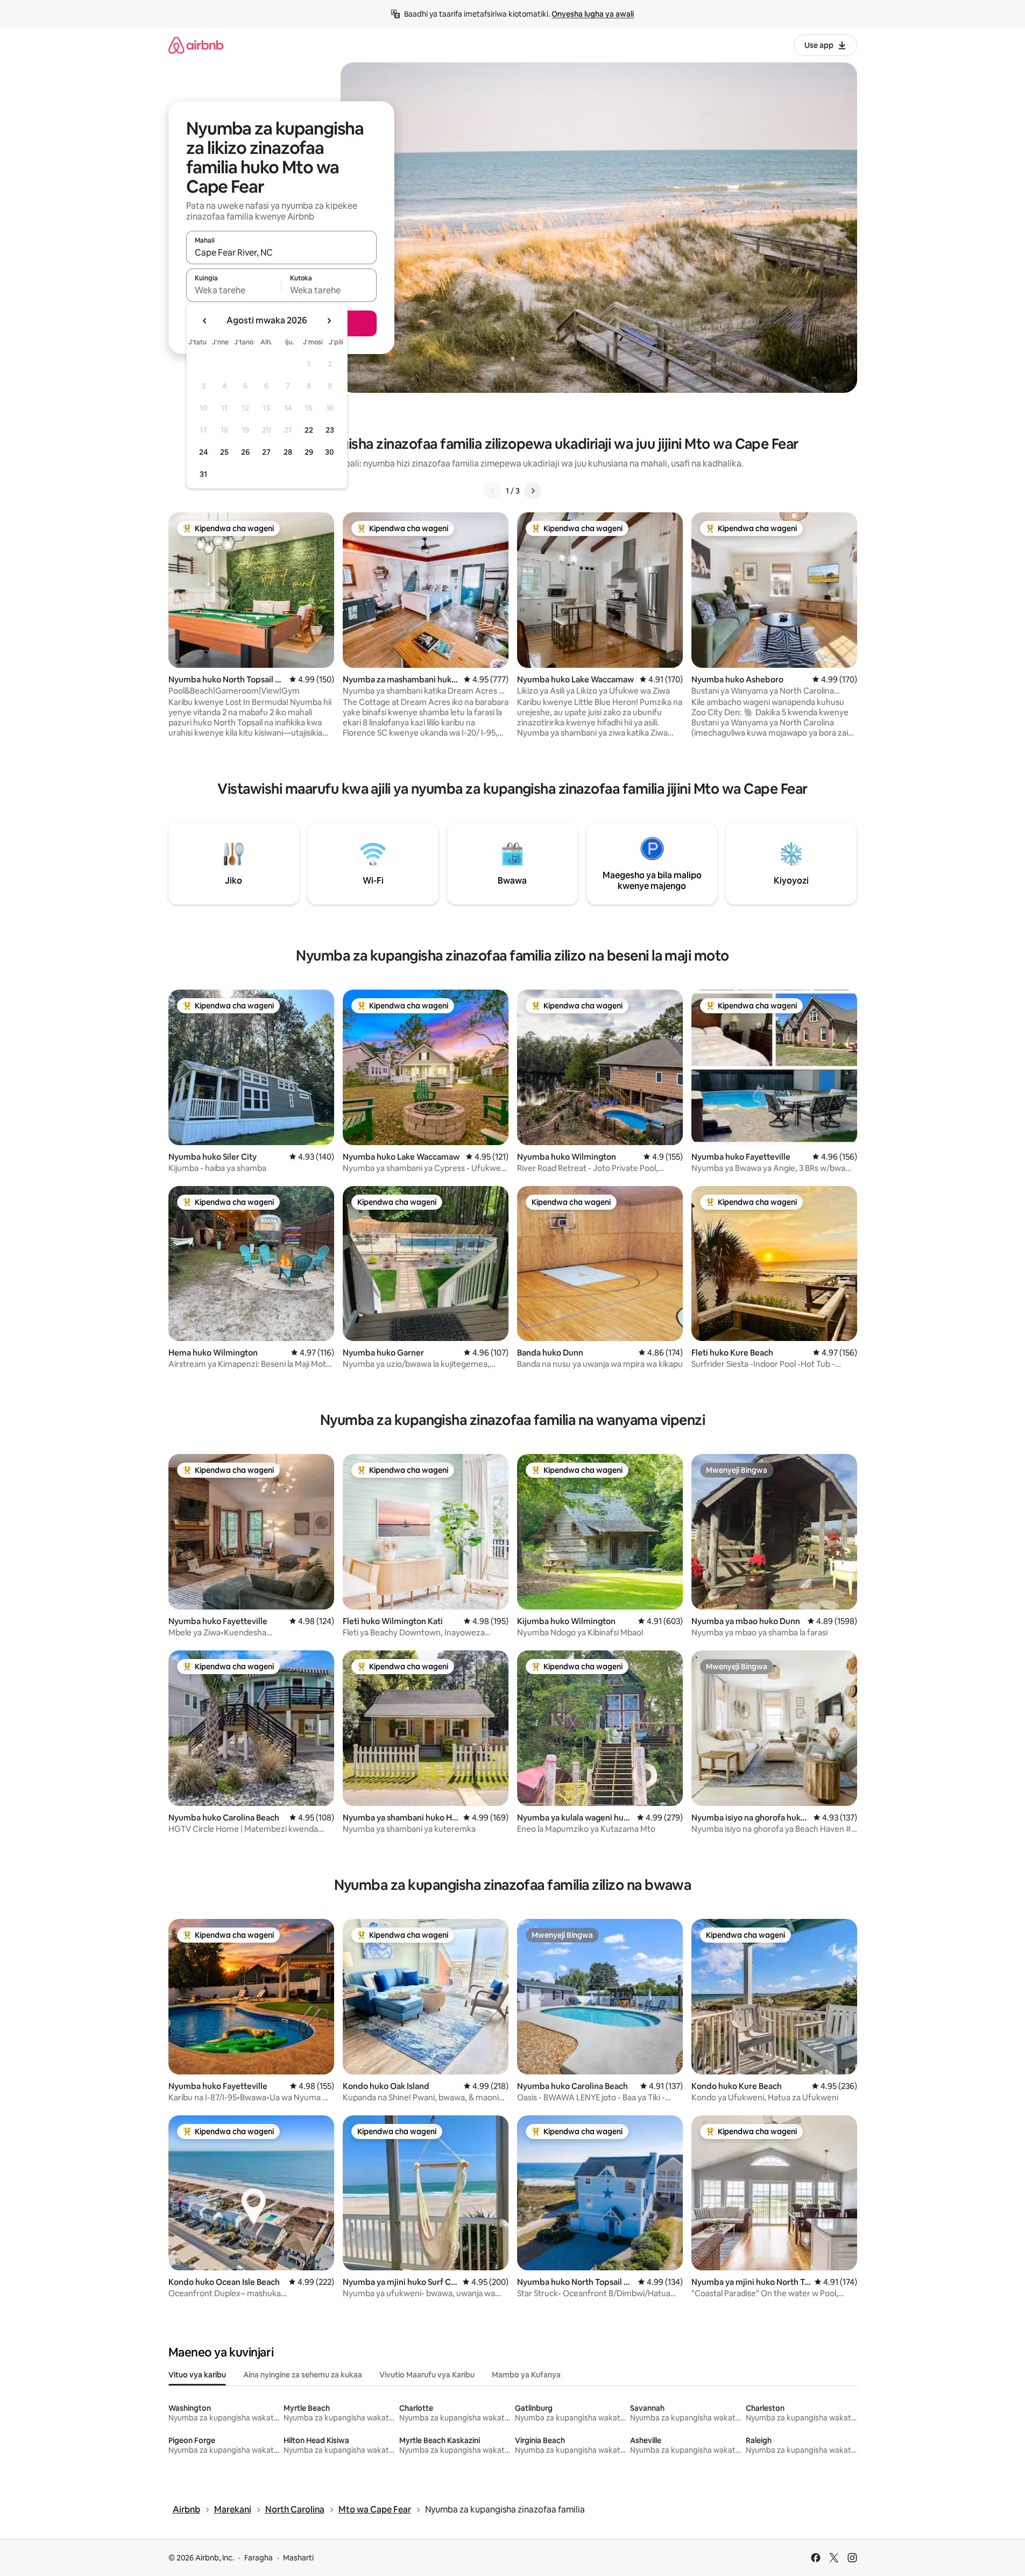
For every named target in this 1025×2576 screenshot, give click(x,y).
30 (330, 452)
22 (309, 430)
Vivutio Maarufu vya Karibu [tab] (427, 2375)
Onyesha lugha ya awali (593, 14)
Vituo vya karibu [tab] (197, 2375)
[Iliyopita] (493, 491)
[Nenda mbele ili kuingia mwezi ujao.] (329, 321)
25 (224, 452)
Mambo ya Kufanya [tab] (526, 2375)
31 (203, 474)
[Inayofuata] (533, 491)
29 (309, 452)
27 (266, 452)
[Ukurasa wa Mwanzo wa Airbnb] (196, 45)
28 (288, 452)
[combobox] (281, 252)
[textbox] (234, 290)
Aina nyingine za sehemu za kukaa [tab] (303, 2375)
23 (330, 430)
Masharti (298, 2558)
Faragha (259, 2558)
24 (203, 452)
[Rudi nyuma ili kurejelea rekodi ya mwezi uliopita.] (205, 321)
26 (245, 452)
